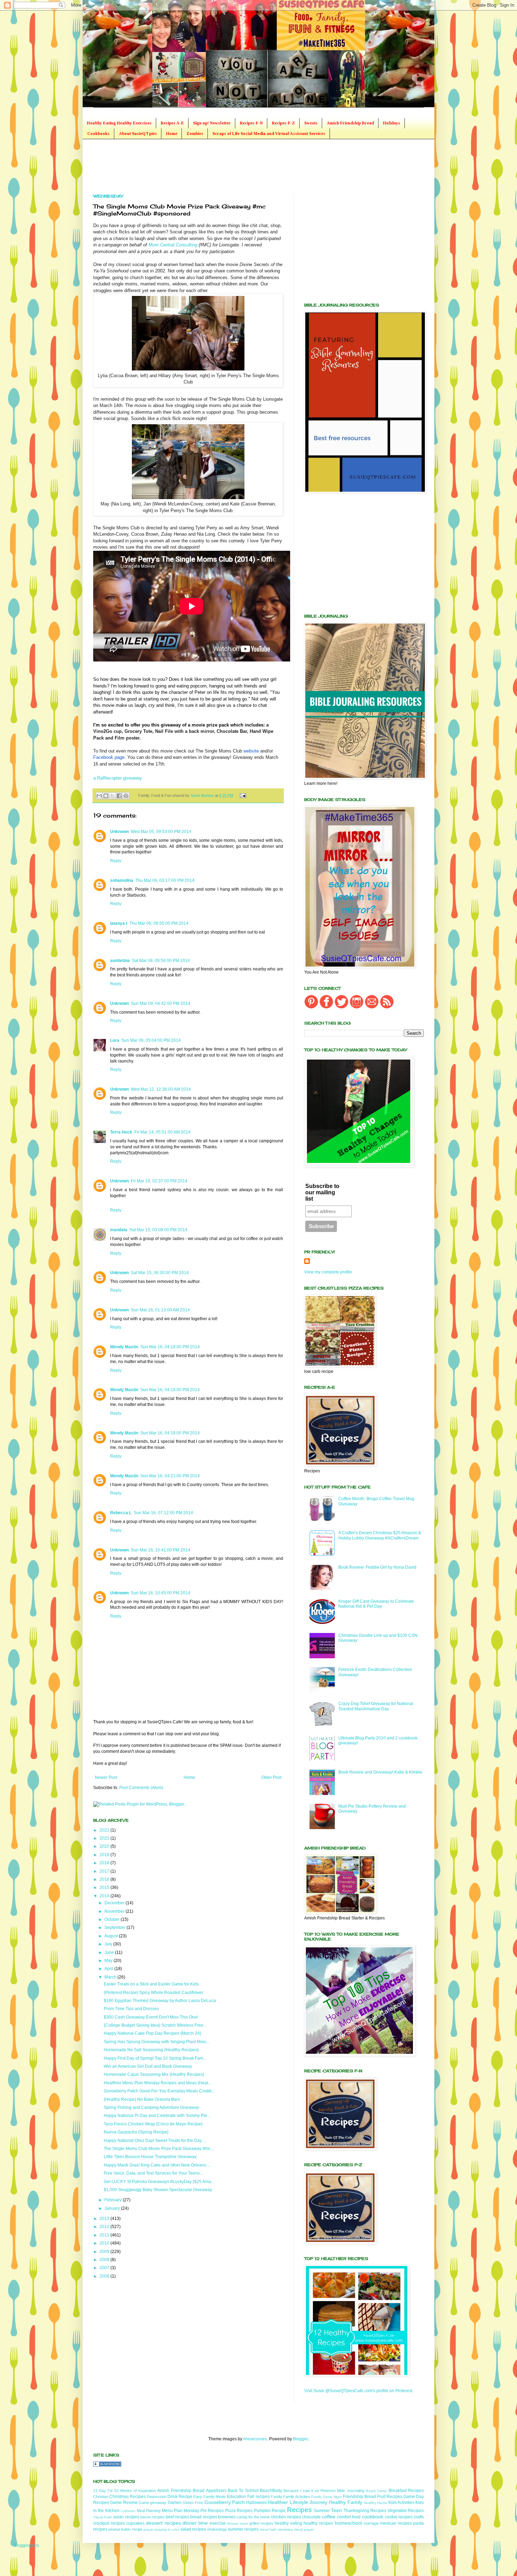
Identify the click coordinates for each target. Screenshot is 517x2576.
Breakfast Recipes (406, 2491)
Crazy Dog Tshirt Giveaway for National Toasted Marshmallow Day (376, 1706)
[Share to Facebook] (119, 796)
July (109, 1944)
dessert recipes (163, 2523)
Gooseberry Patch (225, 2502)
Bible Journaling (350, 2491)
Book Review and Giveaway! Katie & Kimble (380, 1772)
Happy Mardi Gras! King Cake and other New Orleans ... (157, 2165)
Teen (336, 2510)
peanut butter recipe (125, 2529)
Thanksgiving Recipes (365, 2511)
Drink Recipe (180, 2497)
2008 (105, 2260)
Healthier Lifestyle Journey (298, 2502)
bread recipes (203, 2517)
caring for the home (253, 2517)
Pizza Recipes (239, 2511)
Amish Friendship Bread (350, 123)
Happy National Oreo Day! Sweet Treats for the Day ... (155, 2141)
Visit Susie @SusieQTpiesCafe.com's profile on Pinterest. (359, 2391)
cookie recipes (399, 2517)
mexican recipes (396, 2523)
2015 (105, 1887)
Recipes (299, 2510)
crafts (419, 2517)
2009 (105, 2252)
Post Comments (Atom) (141, 1788)
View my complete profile (328, 1272)
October (113, 1919)
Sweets (311, 123)
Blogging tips (27, 2545)
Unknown (119, 832)
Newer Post (106, 1777)
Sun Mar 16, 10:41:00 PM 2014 (161, 1550)
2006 (105, 2276)
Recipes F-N (251, 123)
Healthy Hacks (375, 2503)
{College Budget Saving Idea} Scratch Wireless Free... (155, 2025)
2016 (105, 1879)
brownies (227, 2517)
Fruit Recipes (390, 2497)
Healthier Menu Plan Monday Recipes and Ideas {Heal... (158, 2083)
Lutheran (128, 2511)
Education (237, 2497)
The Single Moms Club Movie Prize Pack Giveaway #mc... (159, 2149)
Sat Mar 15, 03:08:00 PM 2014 (158, 1230)
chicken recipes (286, 2517)
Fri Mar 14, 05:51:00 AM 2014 (162, 1132)
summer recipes (243, 2529)
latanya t (119, 923)
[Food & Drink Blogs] (107, 2465)
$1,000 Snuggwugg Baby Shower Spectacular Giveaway (158, 2190)
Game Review (124, 2503)
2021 (105, 1838)
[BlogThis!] (106, 796)
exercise (218, 2523)
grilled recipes (261, 2523)
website (251, 751)
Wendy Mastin (124, 1347)
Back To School (243, 2491)
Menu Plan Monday (181, 2511)
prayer (149, 2529)
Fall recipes (258, 2497)
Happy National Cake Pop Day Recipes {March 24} (152, 2033)
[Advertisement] (221, 166)
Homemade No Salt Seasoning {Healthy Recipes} (151, 2050)
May (109, 1961)
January (113, 2208)
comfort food (349, 2517)
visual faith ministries (276, 2529)
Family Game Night (327, 2497)
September (116, 1928)
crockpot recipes (109, 2523)
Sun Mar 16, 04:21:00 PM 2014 (170, 1476)
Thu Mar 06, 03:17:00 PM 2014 (165, 880)
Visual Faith (103, 2517)
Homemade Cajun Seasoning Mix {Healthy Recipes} (154, 2074)
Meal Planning (149, 2511)
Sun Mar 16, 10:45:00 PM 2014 (161, 1593)
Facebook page (109, 757)
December (115, 1903)
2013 (105, 2219)
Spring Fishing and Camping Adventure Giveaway (151, 2107)
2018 (105, 1863)
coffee (329, 2517)
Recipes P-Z (283, 123)
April (109, 1969)
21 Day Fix (103, 2491)
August (112, 1936)
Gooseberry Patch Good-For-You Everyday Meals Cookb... (159, 2091)
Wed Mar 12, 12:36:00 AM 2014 (161, 1089)
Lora (115, 1040)
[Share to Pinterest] (126, 796)
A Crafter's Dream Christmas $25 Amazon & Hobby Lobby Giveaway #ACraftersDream (380, 1535)
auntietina (120, 961)
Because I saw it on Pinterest (309, 2491)
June (110, 1952)
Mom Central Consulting (173, 245)
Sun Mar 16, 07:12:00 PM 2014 (163, 1513)
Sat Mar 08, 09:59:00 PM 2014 (161, 961)
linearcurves (255, 2439)
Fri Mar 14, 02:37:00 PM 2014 (159, 1181)
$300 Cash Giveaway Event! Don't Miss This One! (151, 2017)
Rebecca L (121, 1513)
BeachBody (271, 2491)
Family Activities (297, 2497)
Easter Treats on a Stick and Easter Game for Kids (151, 1984)
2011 (105, 2235)
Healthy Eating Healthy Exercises (119, 123)
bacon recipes (152, 2517)
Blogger (300, 2439)
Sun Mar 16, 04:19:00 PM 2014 (170, 1347)
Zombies (195, 134)
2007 (105, 2268)
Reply (116, 861)
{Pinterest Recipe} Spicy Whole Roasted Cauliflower (154, 1993)
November (115, 1911)
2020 (105, 1846)
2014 (105, 1896)
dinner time (195, 2523)
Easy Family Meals (210, 2497)
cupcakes (135, 2523)
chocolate (311, 2517)
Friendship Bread (359, 2497)
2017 (105, 1871)
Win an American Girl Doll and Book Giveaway (148, 2066)
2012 (105, 2227)
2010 (105, 2243)
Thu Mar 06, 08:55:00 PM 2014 (159, 923)
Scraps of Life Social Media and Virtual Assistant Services (269, 134)
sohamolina (122, 880)
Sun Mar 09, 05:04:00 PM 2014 (151, 1040)
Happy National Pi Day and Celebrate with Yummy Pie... (157, 2116)
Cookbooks (98, 134)
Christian (101, 2497)
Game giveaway (152, 2503)
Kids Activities (401, 2503)
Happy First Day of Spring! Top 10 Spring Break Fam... (155, 2058)
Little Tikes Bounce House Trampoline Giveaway (150, 2157)
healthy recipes (318, 2523)
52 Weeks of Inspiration (135, 2491)
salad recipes (193, 2529)
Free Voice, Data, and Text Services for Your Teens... (153, 2173)
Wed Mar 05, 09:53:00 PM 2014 (161, 832)
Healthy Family (345, 2502)
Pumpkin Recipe (270, 2511)
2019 (105, 1855)
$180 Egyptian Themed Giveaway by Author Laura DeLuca (160, 2001)
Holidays (392, 123)
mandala (119, 1230)
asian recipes (126, 2517)
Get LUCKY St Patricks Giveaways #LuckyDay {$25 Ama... (159, 2182)
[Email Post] (242, 795)
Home (172, 134)
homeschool (348, 2523)
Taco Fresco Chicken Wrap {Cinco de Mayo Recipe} (153, 2124)
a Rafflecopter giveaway (118, 778)
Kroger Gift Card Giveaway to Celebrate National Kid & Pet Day (376, 1604)
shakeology (217, 2529)
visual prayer (304, 2529)
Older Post (271, 1777)
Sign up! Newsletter (212, 123)
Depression (157, 2497)
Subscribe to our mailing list (322, 1192)
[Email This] (99, 796)
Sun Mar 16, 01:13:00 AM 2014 (160, 1310)
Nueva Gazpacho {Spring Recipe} (136, 2132)
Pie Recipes (212, 2511)
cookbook (373, 2517)
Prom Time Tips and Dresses (131, 2009)
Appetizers (216, 2491)
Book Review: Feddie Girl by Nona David (377, 1567)
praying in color (167, 2529)
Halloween (257, 2503)
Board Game (376, 2491)
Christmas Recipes (127, 2497)
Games (175, 2503)
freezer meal (237, 2523)
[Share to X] (113, 796)
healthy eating (288, 2523)
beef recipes (177, 2517)
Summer (322, 2511)
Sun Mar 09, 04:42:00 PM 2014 (161, 1003)
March (111, 1977)
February (114, 2200)
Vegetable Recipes (406, 2511)
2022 (105, 1830)
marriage (371, 2523)
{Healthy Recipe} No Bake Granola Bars (142, 2099)
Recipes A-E (172, 123)
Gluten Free (193, 2503)
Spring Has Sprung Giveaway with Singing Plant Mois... (157, 2042)
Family (276, 2497)
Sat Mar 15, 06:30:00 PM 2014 (160, 1273)
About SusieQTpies (138, 134)
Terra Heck (121, 1132)
